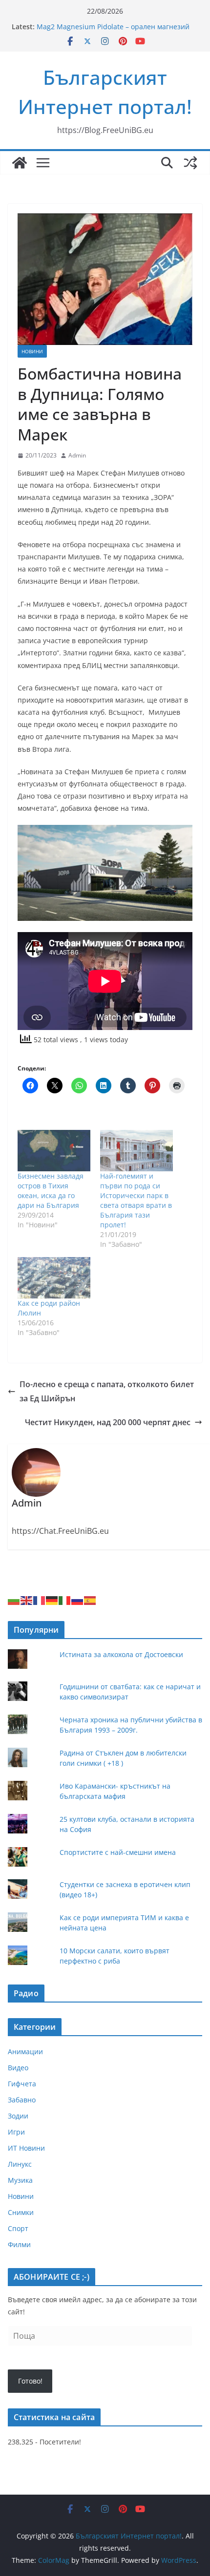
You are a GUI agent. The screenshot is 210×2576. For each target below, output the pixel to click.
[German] (52, 1599)
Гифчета (22, 2084)
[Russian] (78, 1599)
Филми (19, 2244)
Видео (18, 2068)
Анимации (25, 2051)
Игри (16, 2132)
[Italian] (65, 1599)
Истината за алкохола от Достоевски (121, 1654)
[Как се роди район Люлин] (54, 1278)
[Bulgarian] (14, 1599)
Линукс (20, 2164)
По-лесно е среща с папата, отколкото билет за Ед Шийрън (107, 1391)
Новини (32, 351)
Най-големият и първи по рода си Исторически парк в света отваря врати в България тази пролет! (136, 1200)
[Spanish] (90, 1599)
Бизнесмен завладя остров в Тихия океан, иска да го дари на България (51, 1191)
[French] (40, 1599)
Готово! (30, 2381)
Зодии (18, 2116)
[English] (27, 1599)
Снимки (21, 2212)
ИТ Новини (26, 2148)
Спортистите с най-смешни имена (118, 1852)
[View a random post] (190, 163)
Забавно (22, 2100)
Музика (20, 2180)
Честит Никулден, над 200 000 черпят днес (108, 1422)
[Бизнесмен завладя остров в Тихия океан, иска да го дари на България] (54, 1151)
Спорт (18, 2228)
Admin (77, 455)
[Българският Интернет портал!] (20, 163)
